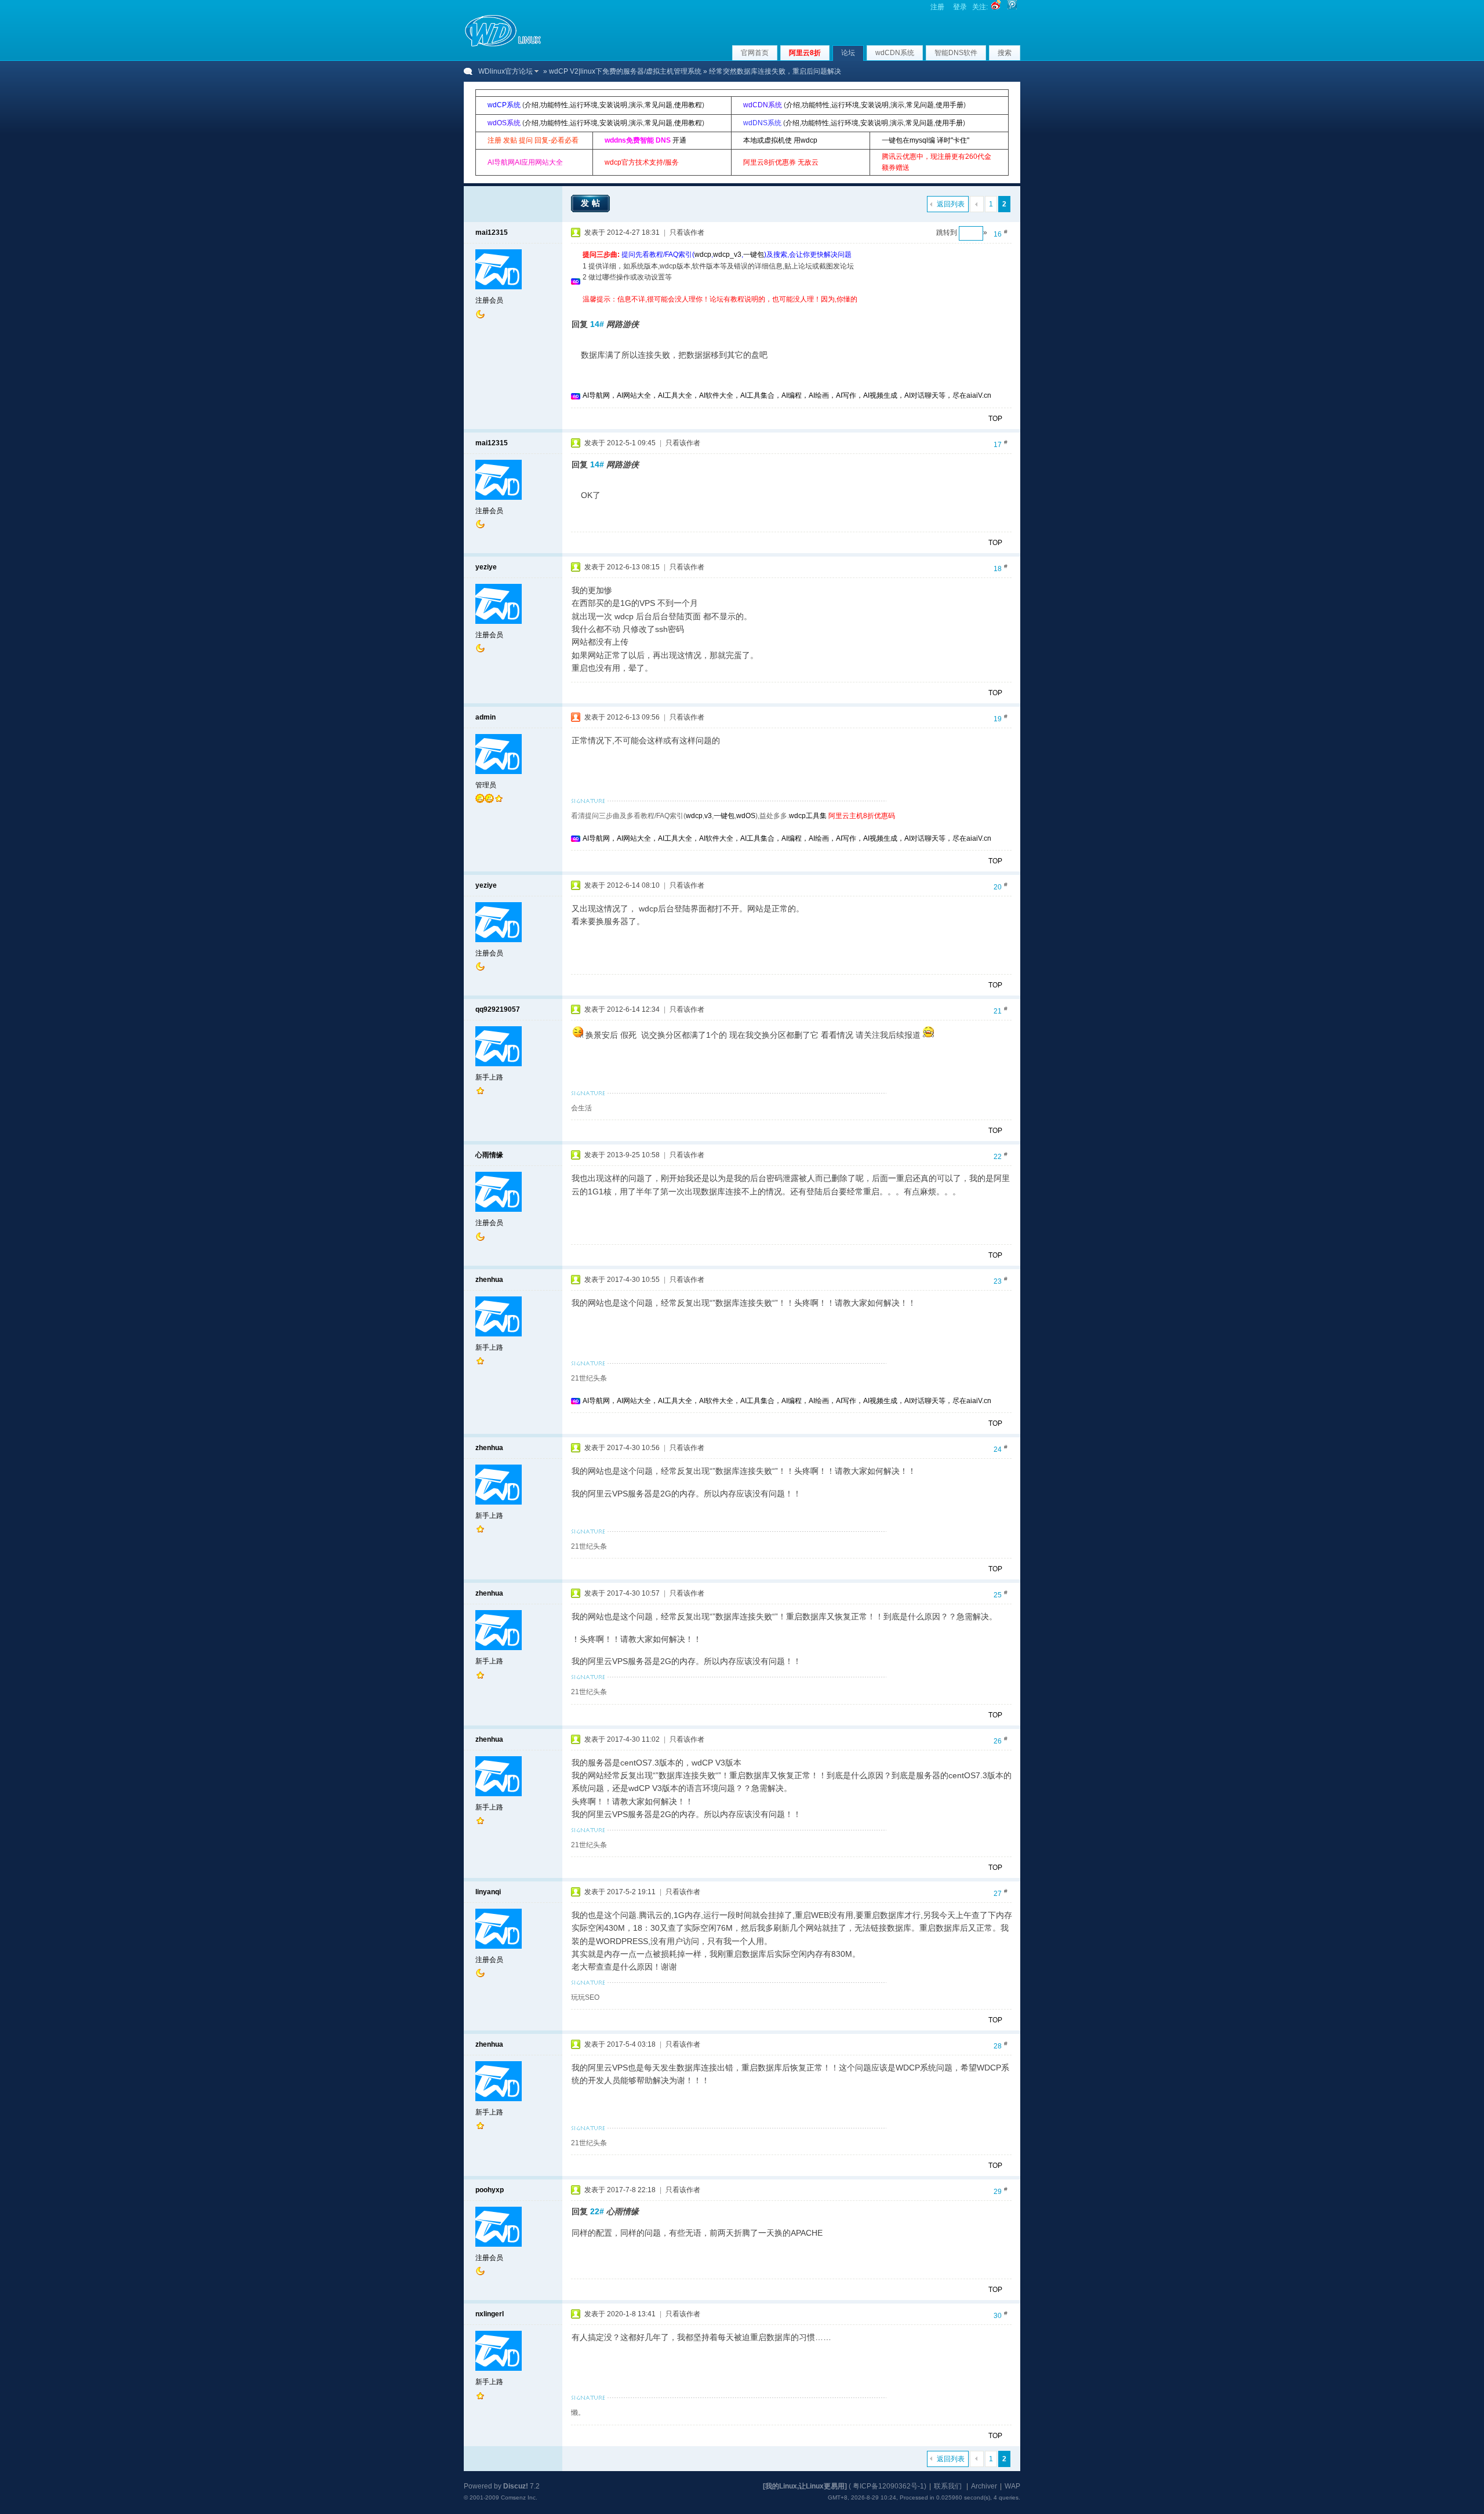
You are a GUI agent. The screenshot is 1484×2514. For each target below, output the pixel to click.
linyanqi (488, 1892)
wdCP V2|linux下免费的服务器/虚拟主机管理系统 (625, 71)
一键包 (754, 255)
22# (597, 2211)
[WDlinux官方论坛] (503, 45)
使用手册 (950, 105)
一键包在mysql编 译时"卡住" (925, 140)
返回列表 (951, 204)
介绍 (532, 105)
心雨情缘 (489, 1155)
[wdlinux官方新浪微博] (996, 7)
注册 (937, 7)
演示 (636, 105)
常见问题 (659, 105)
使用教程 (688, 105)
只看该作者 (687, 232)
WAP (1012, 2486)
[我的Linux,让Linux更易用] (805, 2486)
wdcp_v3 (727, 255)
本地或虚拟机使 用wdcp (780, 140)
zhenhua (489, 1280)
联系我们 (948, 2486)
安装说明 (613, 105)
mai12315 (492, 232)
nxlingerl (490, 2314)
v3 (708, 816)
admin (485, 717)
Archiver (984, 2486)
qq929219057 (498, 1009)
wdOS (746, 816)
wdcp (703, 255)
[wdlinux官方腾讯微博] (1012, 7)
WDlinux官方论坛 (505, 71)
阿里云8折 (805, 53)
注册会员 (489, 300)
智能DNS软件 (956, 53)
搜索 (1005, 53)
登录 (960, 7)
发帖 (592, 203)
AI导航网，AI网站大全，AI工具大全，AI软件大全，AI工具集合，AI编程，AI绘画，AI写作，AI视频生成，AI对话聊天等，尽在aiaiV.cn (787, 395)
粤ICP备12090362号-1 (888, 2486)
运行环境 (584, 105)
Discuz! (516, 2486)
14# (597, 324)
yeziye (486, 567)
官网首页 (755, 53)
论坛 (848, 53)
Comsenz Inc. (519, 2497)
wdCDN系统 (895, 53)
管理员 (486, 785)
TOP (995, 419)
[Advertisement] (794, 309)
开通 (679, 140)
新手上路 (489, 1077)
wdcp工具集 (808, 816)
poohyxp (490, 2190)
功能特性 (554, 105)
